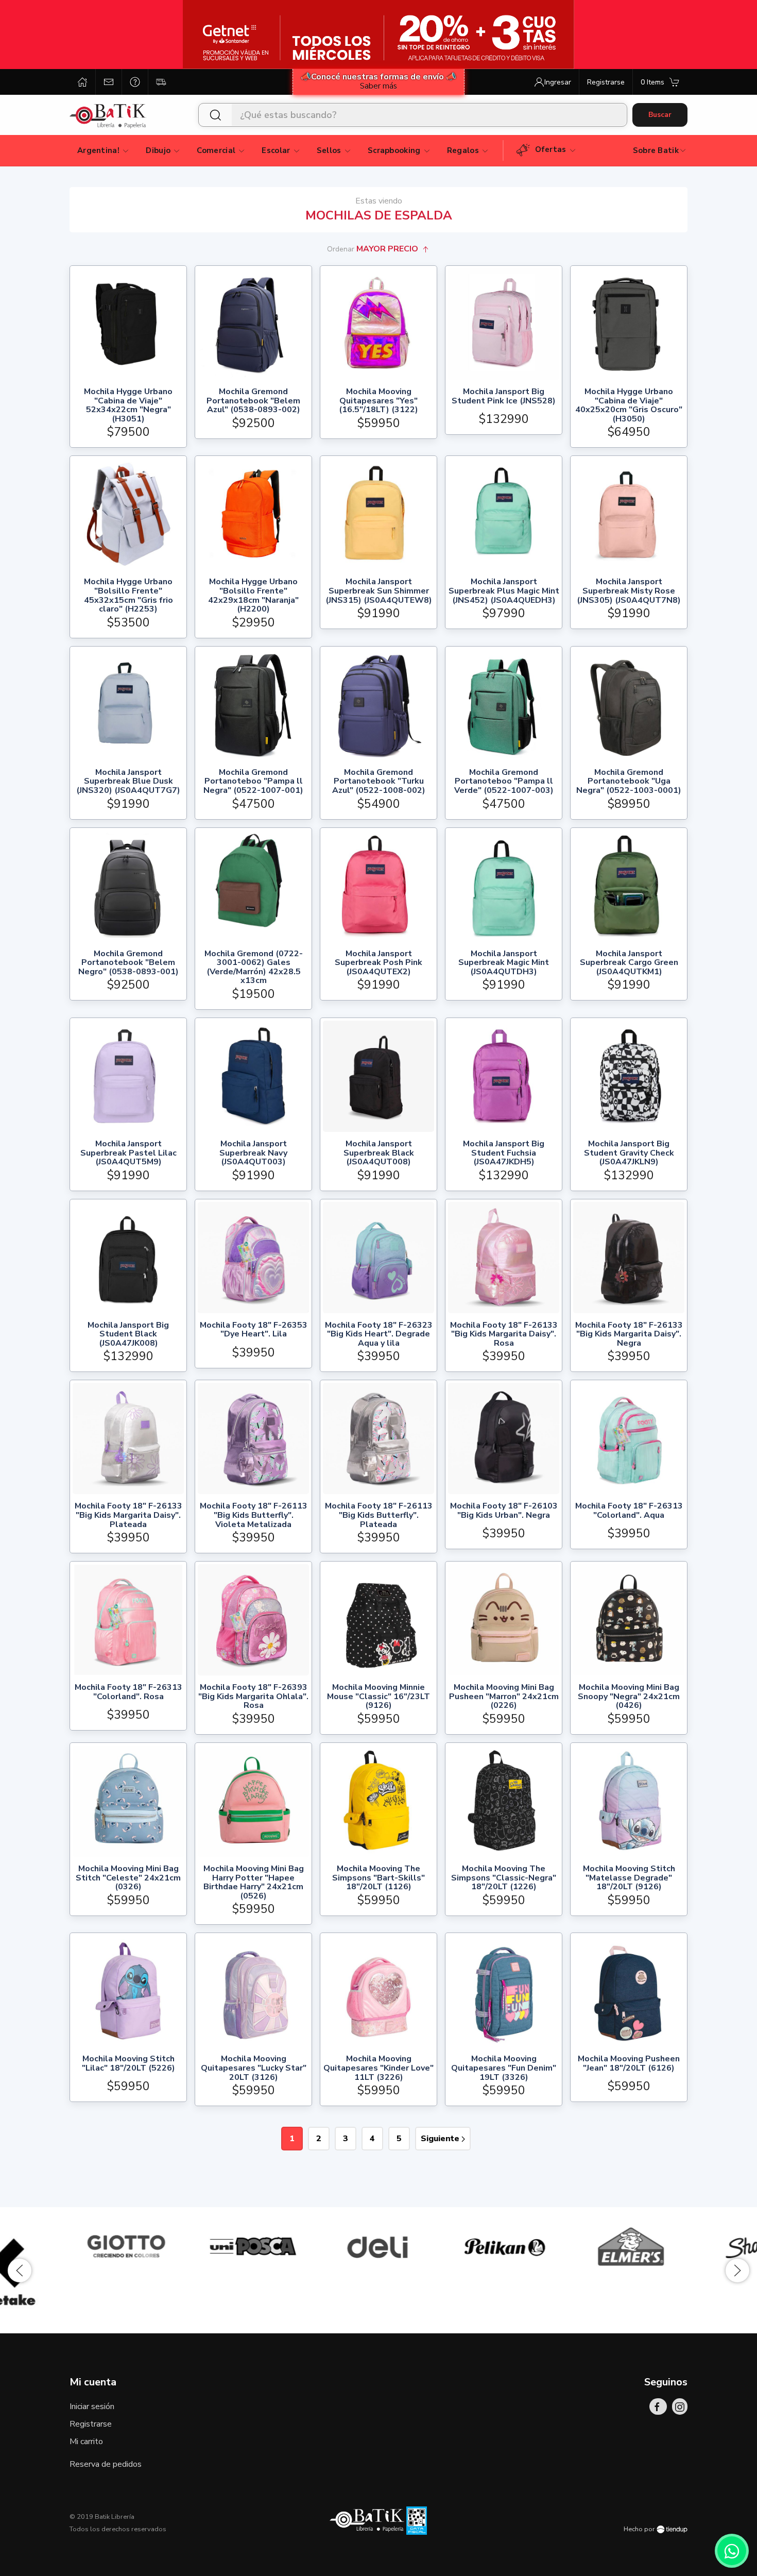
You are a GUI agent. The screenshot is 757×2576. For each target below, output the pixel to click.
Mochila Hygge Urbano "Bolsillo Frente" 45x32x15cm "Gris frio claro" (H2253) (128, 596)
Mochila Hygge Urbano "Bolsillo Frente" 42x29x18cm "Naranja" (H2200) (253, 596)
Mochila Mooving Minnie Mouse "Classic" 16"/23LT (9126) (378, 1697)
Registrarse (91, 2424)
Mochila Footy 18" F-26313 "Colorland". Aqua (629, 1511)
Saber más (378, 86)
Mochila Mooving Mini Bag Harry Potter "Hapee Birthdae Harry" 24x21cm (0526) (254, 1883)
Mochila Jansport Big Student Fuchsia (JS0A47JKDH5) (504, 1153)
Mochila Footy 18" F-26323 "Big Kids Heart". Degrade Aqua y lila (379, 1335)
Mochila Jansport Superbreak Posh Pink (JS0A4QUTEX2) (378, 963)
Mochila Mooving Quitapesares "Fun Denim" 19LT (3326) (504, 2068)
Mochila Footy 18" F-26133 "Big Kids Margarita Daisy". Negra (629, 1335)
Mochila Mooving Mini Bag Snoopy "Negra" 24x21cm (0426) (629, 1697)
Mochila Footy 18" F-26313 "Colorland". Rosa (128, 1693)
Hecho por (640, 2529)
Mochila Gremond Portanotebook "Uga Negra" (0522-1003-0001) (629, 782)
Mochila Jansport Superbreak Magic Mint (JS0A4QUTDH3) (504, 963)
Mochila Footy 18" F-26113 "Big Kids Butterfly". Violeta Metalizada (254, 1515)
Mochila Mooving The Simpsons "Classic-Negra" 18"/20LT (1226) (504, 1878)
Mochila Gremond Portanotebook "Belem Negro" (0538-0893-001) (128, 963)
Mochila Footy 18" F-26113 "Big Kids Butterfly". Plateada (379, 1515)
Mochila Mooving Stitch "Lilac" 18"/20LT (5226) (128, 2064)
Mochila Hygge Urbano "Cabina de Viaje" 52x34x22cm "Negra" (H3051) (128, 405)
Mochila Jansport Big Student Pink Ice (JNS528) (504, 397)
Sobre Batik (656, 150)
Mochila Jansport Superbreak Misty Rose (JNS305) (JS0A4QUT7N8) (629, 591)
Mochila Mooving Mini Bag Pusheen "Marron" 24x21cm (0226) (504, 1697)
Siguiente (441, 2139)
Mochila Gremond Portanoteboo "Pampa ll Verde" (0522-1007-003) (504, 782)
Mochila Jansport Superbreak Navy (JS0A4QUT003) (253, 1153)
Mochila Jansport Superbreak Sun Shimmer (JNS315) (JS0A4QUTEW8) (379, 591)
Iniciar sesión (92, 2406)
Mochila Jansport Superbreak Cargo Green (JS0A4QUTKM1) (629, 963)
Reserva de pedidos (106, 2464)
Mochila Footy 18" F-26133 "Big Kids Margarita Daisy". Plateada (128, 1515)
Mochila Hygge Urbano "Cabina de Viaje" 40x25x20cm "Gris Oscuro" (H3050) (629, 405)
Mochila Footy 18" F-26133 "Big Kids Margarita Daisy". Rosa (504, 1335)
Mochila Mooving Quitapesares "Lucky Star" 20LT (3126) (254, 2068)
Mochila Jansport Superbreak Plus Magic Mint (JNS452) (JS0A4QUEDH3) (504, 591)
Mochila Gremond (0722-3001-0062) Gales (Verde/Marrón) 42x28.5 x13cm (254, 968)
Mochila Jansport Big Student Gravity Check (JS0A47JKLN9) (629, 1153)
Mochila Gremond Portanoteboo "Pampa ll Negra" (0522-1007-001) (253, 782)
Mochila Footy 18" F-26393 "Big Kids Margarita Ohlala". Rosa (253, 1697)
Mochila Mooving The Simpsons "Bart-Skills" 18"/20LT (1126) (378, 1878)
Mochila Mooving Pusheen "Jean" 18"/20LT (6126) (629, 2064)
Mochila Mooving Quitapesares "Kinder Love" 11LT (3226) (378, 2068)
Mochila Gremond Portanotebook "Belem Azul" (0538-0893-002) (253, 401)
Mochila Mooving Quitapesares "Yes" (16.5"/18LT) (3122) (378, 401)
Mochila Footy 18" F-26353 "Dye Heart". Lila (254, 1331)
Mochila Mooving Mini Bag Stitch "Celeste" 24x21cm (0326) (128, 1878)
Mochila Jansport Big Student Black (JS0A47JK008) (128, 1335)
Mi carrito (86, 2442)
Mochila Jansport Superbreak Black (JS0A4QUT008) (379, 1153)
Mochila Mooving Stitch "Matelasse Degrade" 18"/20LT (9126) (629, 1878)
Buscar (660, 115)
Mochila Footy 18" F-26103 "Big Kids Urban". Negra (504, 1511)
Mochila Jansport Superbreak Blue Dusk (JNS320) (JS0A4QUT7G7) (128, 782)
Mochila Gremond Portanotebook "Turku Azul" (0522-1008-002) (379, 782)
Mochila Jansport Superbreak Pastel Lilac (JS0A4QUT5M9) (128, 1153)
